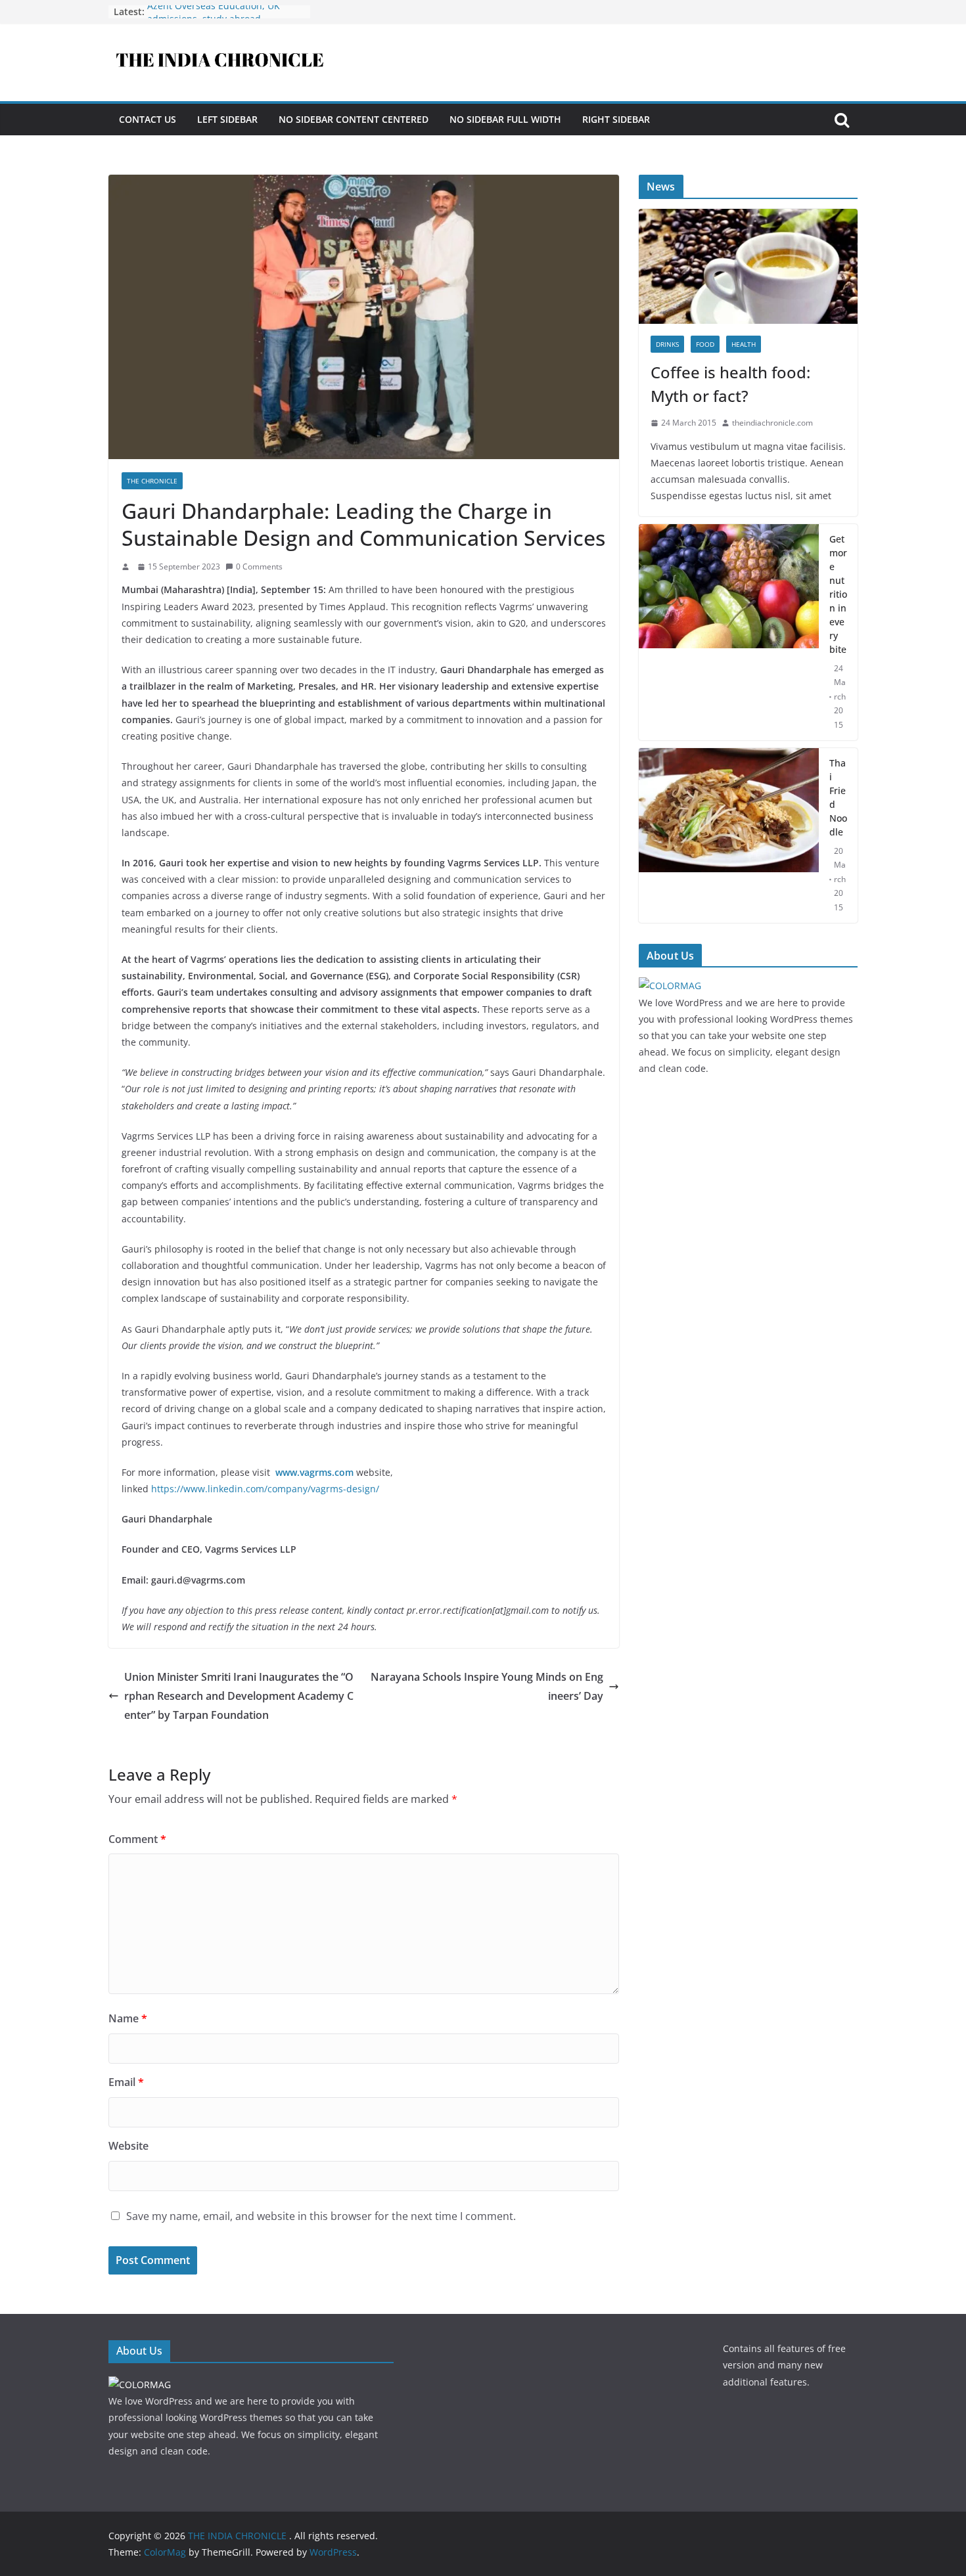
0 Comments (259, 566)
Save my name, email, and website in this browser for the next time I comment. (321, 2216)
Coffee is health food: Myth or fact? (730, 384)
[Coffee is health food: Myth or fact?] (748, 217)
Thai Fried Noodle (838, 797)
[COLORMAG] (670, 986)
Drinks (667, 344)
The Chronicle (152, 481)
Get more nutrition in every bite (838, 594)
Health (744, 344)
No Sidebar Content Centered (354, 119)
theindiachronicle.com (772, 423)
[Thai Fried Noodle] (729, 835)
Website (128, 2146)
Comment (137, 1839)
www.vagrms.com (314, 1472)
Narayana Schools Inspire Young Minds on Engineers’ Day (487, 1686)
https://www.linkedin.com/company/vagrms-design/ (265, 1489)
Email (126, 2082)
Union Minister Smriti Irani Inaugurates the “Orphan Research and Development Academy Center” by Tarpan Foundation (239, 1696)
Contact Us (148, 119)
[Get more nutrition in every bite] (729, 632)
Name (128, 2018)
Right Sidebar (616, 119)
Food (705, 344)
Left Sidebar (227, 119)
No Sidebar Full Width (505, 119)
